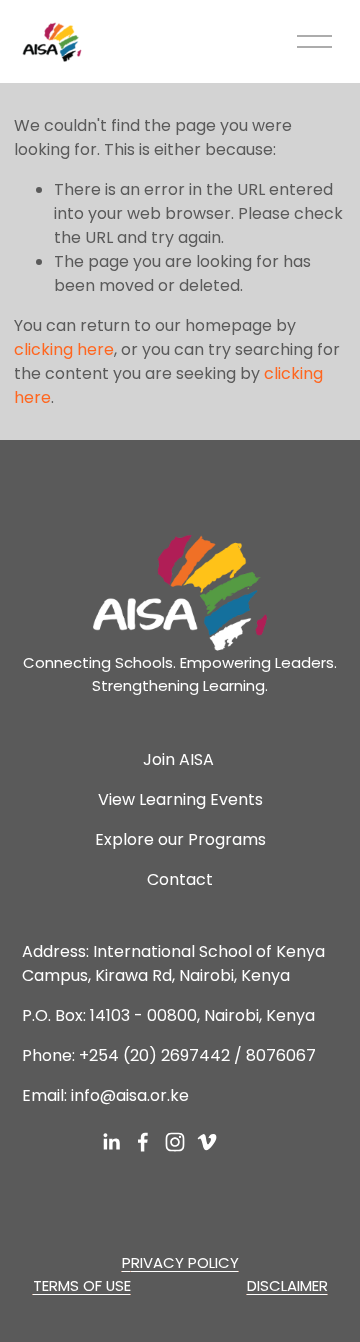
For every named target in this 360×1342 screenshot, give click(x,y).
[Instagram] (175, 1142)
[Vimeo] (207, 1142)
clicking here (64, 349)
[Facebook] (143, 1142)
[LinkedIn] (111, 1142)
